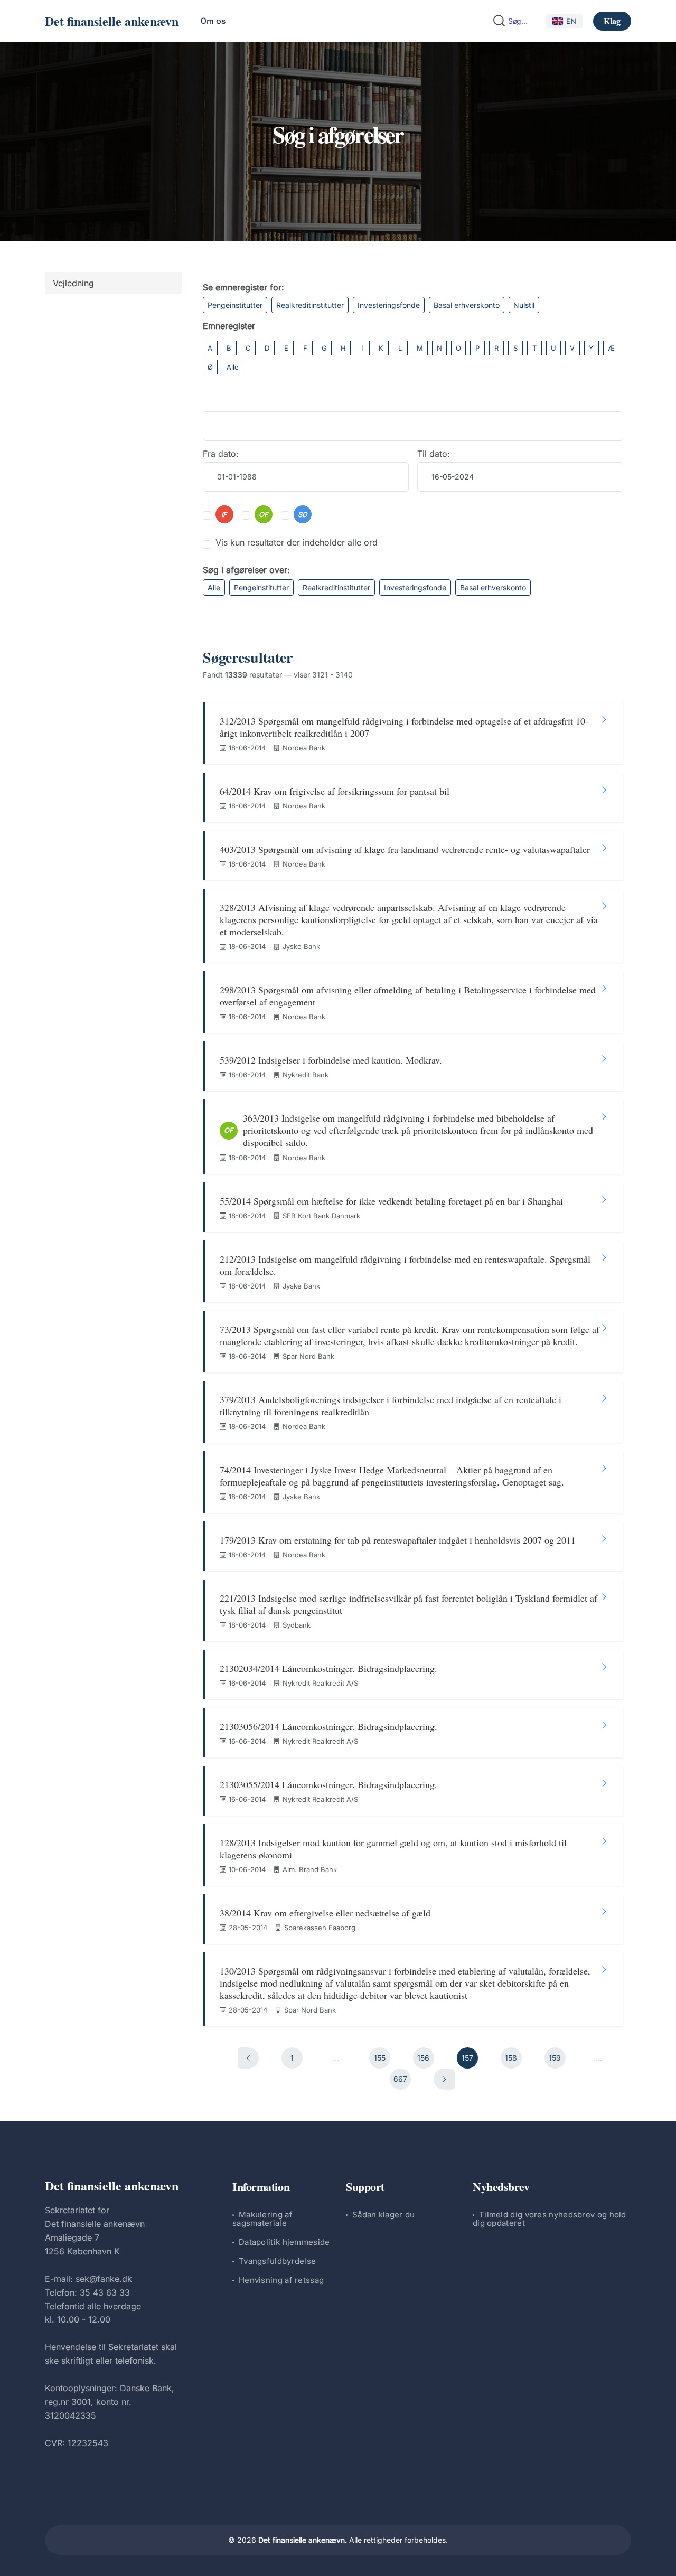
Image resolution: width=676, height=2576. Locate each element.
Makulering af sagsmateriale (262, 2219)
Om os (213, 21)
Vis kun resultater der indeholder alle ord (297, 542)
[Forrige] (248, 2058)
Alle (233, 367)
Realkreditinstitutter (310, 305)
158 (511, 2058)
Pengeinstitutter (235, 305)
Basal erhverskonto (467, 305)
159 (555, 2058)
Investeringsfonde (389, 305)
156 (423, 2058)
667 (400, 2079)
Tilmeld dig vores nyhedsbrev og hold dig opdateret (550, 2219)
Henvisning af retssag (281, 2280)
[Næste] (444, 2079)
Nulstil (524, 305)
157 (467, 2058)
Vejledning (73, 283)
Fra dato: (221, 454)
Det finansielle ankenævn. (303, 2540)
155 (380, 2058)
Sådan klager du (384, 2215)
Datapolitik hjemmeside (284, 2242)
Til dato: (434, 454)
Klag (612, 21)
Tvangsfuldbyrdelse (277, 2261)
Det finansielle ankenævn (112, 21)
